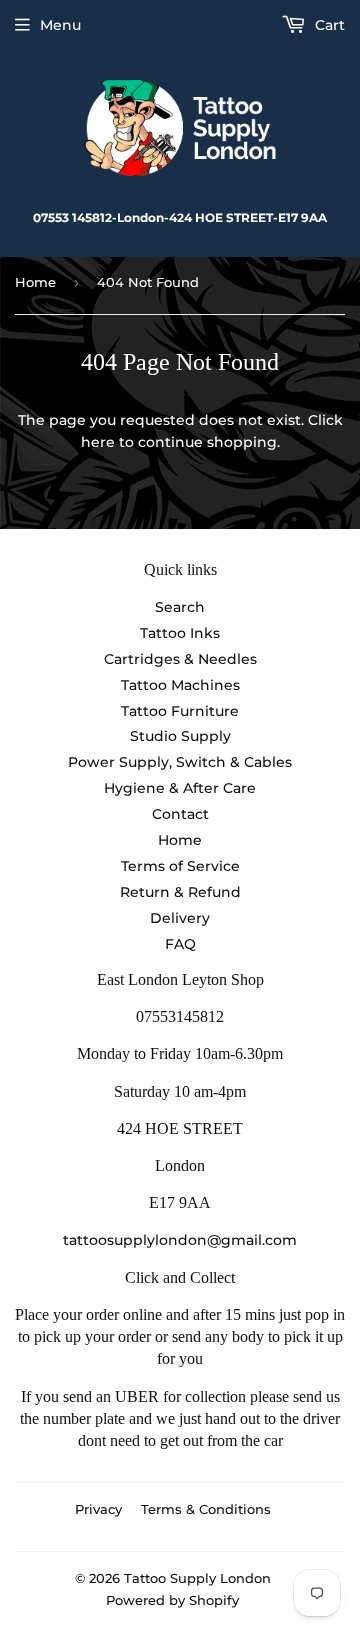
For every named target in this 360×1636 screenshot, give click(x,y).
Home (35, 282)
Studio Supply (180, 736)
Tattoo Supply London (197, 1578)
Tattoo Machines (180, 685)
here (98, 442)
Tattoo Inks (180, 633)
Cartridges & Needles (180, 659)
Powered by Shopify (172, 1600)
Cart (328, 25)
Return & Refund (180, 892)
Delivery (180, 918)
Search (180, 607)
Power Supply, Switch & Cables (180, 762)
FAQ (180, 944)
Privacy (98, 1509)
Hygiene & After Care (180, 788)
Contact (180, 814)
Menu (60, 25)
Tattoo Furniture (180, 711)
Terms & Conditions (206, 1509)
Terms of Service (180, 866)
